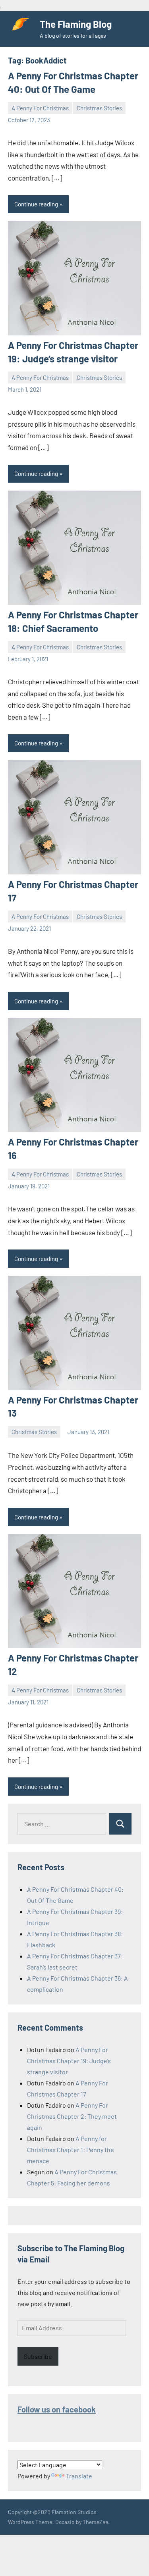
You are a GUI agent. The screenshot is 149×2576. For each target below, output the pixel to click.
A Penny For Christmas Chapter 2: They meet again (72, 2116)
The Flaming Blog (76, 24)
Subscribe (38, 2356)
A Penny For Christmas (40, 108)
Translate (79, 2476)
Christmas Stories (99, 108)
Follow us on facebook (57, 2409)
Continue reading (36, 204)
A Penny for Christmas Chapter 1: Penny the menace (71, 2150)
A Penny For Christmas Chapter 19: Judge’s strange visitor (69, 2061)
